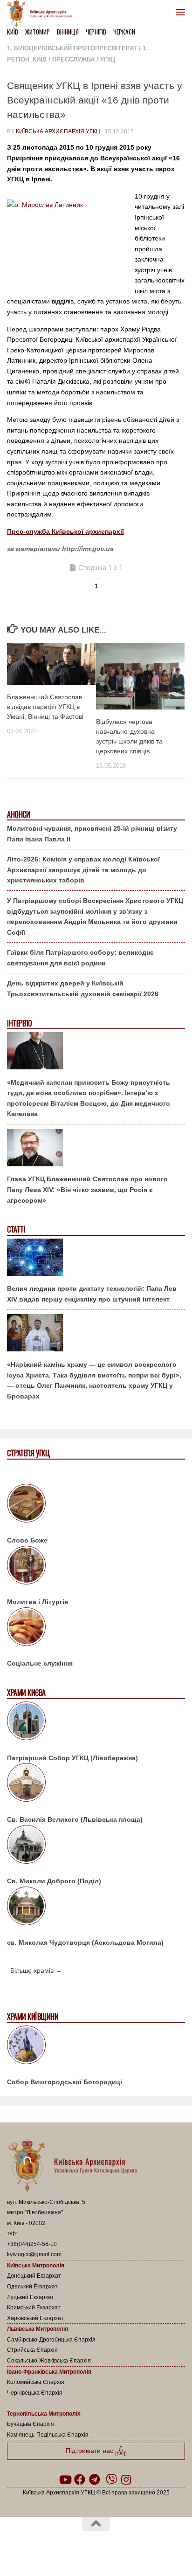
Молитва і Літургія (38, 1602)
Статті (16, 1229)
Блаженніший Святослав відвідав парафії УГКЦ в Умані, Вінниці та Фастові (45, 707)
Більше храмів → (36, 1970)
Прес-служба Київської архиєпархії (65, 531)
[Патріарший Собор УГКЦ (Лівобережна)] (96, 1722)
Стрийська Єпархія (32, 2350)
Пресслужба (73, 59)
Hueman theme (141, 2548)
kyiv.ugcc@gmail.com (34, 2254)
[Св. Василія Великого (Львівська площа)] (96, 1784)
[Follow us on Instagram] (126, 2480)
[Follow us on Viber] (111, 2480)
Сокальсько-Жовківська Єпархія (49, 2361)
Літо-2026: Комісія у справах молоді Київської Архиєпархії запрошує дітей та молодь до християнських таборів (83, 870)
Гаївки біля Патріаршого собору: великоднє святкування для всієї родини (80, 958)
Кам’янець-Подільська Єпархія (48, 2435)
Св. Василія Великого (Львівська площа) (75, 1819)
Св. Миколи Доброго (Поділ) (54, 1881)
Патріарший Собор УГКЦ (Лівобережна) (72, 1758)
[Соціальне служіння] (96, 1628)
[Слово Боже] (96, 1505)
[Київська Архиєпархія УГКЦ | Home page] (42, 14)
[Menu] (180, 12)
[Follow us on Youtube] (65, 2480)
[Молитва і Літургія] (96, 1567)
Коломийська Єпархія (36, 2382)
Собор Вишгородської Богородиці (65, 2082)
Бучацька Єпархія (31, 2424)
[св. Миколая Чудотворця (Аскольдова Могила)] (96, 1908)
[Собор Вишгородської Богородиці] (96, 2046)
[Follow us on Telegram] (95, 2480)
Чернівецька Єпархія (35, 2393)
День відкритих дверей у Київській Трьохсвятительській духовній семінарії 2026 (83, 988)
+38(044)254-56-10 (32, 2244)
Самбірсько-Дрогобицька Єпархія (51, 2340)
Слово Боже (27, 1540)
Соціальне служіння (40, 1663)
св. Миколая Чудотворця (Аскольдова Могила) (85, 1942)
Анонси (18, 815)
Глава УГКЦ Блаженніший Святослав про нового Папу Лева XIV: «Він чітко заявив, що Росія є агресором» (87, 1189)
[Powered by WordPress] (66, 2548)
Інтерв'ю (19, 1023)
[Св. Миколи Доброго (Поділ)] (96, 1846)
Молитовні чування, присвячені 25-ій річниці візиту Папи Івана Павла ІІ (92, 834)
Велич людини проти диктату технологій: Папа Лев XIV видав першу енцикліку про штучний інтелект (92, 1294)
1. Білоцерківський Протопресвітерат (72, 48)
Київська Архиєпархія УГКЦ (58, 131)
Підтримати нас (90, 2451)
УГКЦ (108, 59)
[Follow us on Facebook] (80, 2480)
